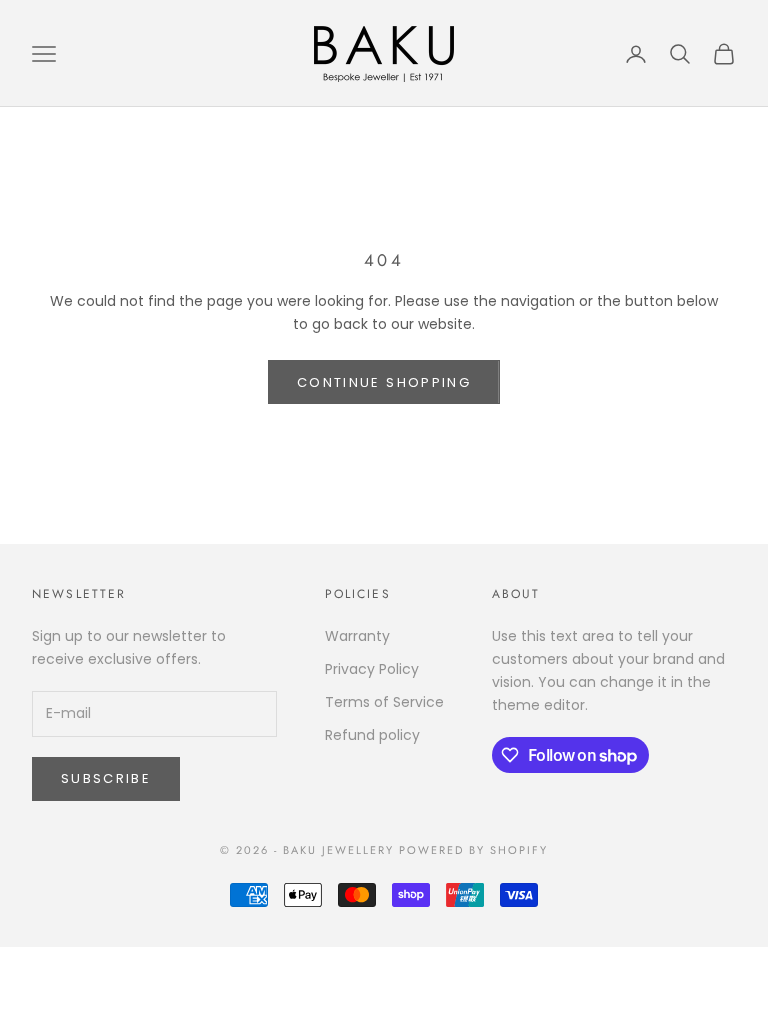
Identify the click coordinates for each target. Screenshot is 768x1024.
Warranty (357, 636)
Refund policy (372, 735)
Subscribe (106, 778)
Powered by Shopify (473, 850)
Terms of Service (384, 702)
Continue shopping (384, 382)
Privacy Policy (372, 669)
